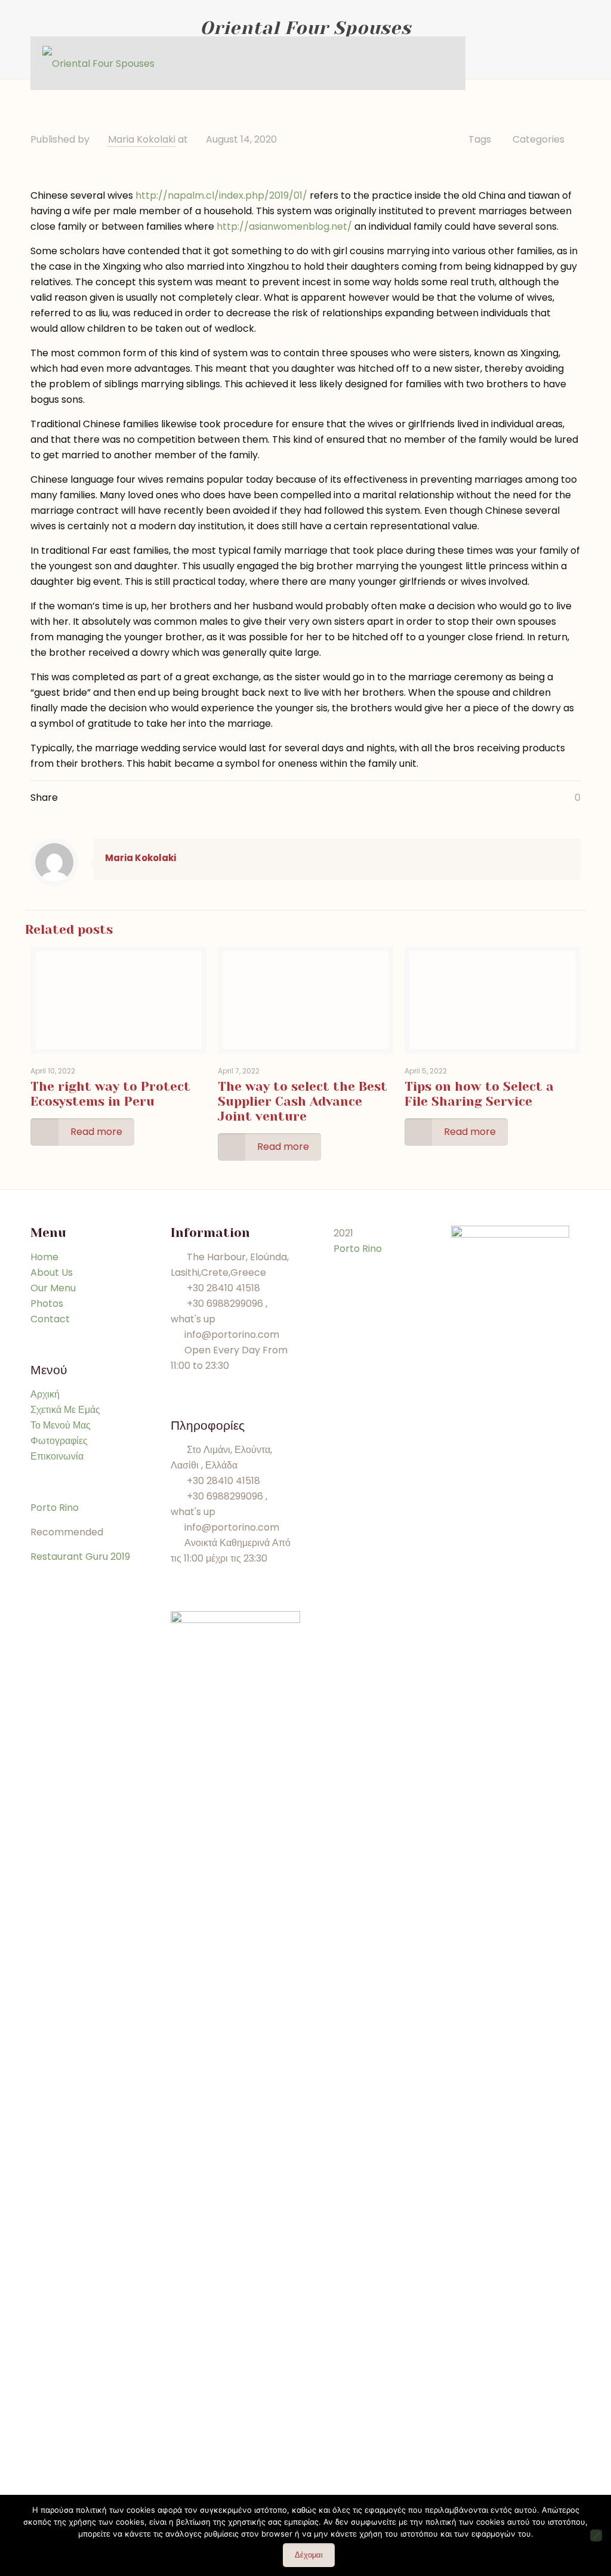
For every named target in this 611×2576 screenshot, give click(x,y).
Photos (47, 1304)
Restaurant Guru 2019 (80, 1557)
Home (44, 1257)
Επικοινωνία (57, 1456)
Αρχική (45, 1394)
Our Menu (53, 1288)
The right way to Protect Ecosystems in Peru (110, 1094)
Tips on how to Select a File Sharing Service (479, 1094)
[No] (596, 2535)
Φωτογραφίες (59, 1441)
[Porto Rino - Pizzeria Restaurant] (98, 63)
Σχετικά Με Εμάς (65, 1410)
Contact (50, 1319)
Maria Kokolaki (142, 139)
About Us (52, 1272)
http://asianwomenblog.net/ (284, 226)
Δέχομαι (309, 2555)
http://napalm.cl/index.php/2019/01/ (221, 195)
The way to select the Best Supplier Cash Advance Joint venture (303, 1102)
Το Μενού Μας (61, 1425)
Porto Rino (55, 1508)
